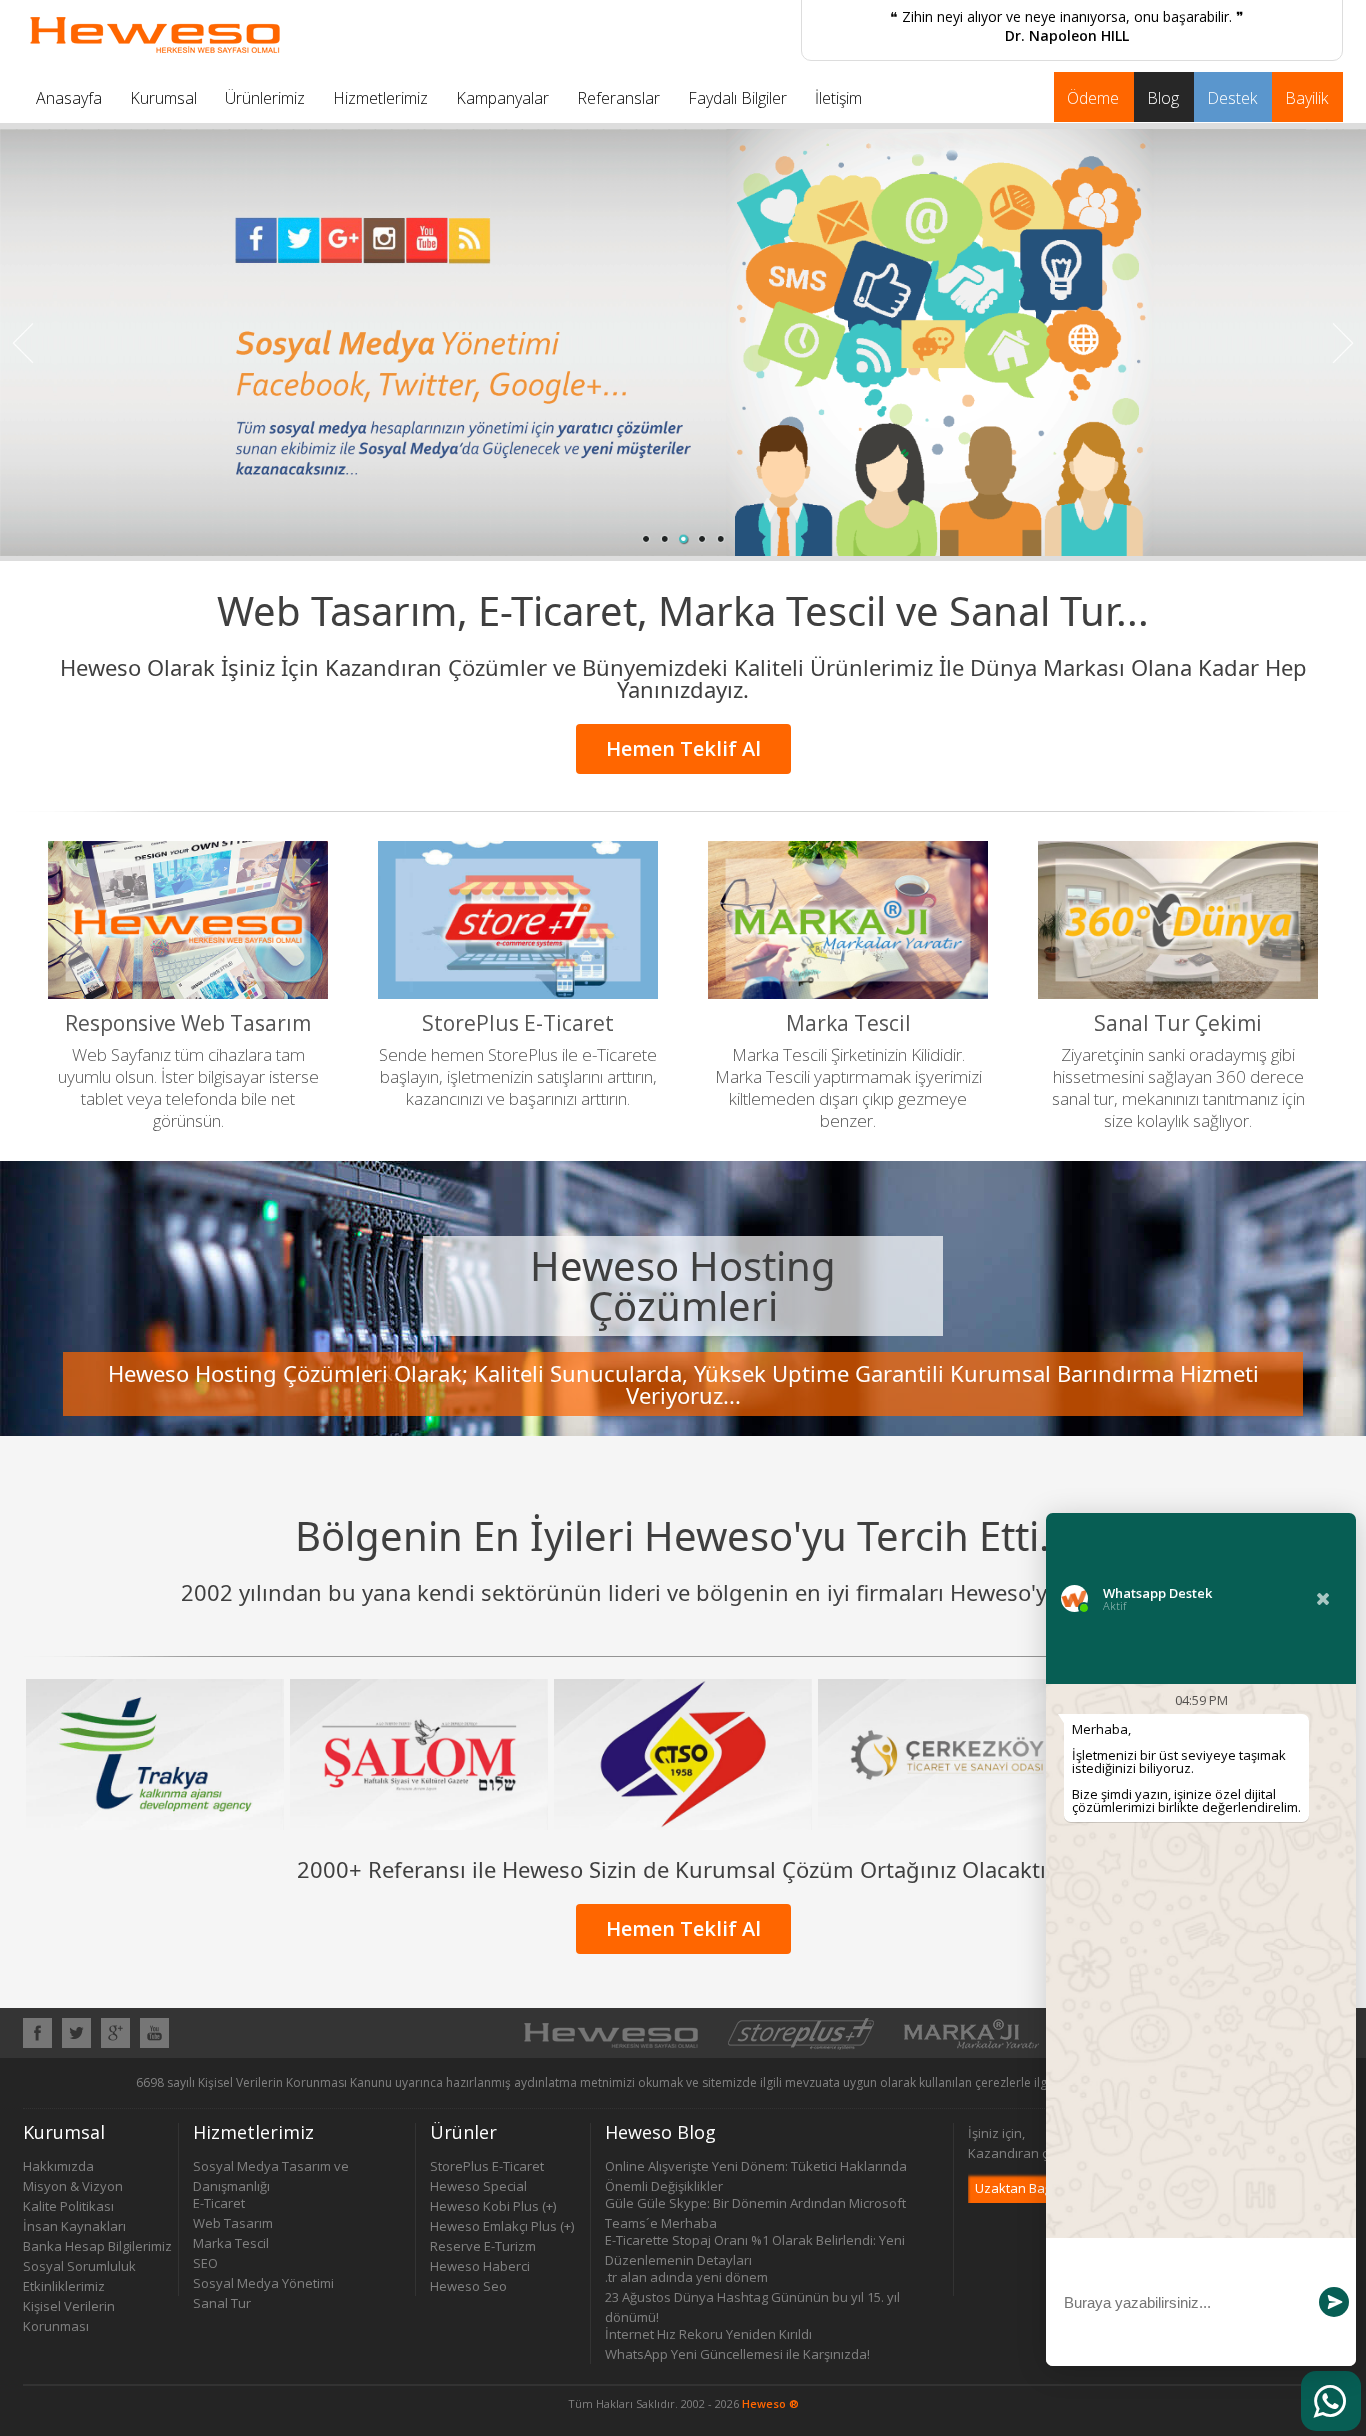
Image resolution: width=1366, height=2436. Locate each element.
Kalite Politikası (68, 2206)
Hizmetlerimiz (380, 98)
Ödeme (1093, 98)
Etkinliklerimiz (64, 2286)
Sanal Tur (222, 2303)
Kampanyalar (502, 98)
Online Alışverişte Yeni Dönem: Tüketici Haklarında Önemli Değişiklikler (756, 2166)
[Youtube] (154, 2042)
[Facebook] (37, 2042)
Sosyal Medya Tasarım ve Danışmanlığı (271, 2166)
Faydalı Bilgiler (737, 98)
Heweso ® (770, 2403)
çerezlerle (1003, 2082)
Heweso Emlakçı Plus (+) (502, 2226)
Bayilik (1306, 98)
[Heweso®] (611, 2044)
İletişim (838, 98)
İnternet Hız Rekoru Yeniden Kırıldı (708, 2334)
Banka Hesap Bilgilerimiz (97, 2246)
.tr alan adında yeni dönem (686, 2277)
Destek (1232, 98)
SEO (205, 2263)
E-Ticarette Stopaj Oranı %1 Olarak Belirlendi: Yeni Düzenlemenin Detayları (755, 2240)
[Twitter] (76, 2042)
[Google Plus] (115, 2042)
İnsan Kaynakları (74, 2226)
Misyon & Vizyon (73, 2186)
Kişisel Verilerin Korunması (69, 2306)
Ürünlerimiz (265, 98)
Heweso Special (478, 2186)
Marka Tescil (231, 2243)
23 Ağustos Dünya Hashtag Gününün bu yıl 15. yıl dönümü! (752, 2297)
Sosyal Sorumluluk (79, 2266)
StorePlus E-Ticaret (487, 2166)
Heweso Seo (468, 2286)
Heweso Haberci (480, 2266)
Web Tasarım (233, 2223)
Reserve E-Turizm (483, 2246)
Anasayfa (69, 98)
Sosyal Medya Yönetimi (263, 2283)
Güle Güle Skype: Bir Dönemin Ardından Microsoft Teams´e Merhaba (755, 2203)
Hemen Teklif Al (683, 748)
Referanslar (618, 98)
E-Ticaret (219, 2203)
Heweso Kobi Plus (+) (493, 2206)
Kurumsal (163, 98)
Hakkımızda (58, 2166)
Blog (1163, 98)
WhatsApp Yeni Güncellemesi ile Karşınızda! (737, 2354)
